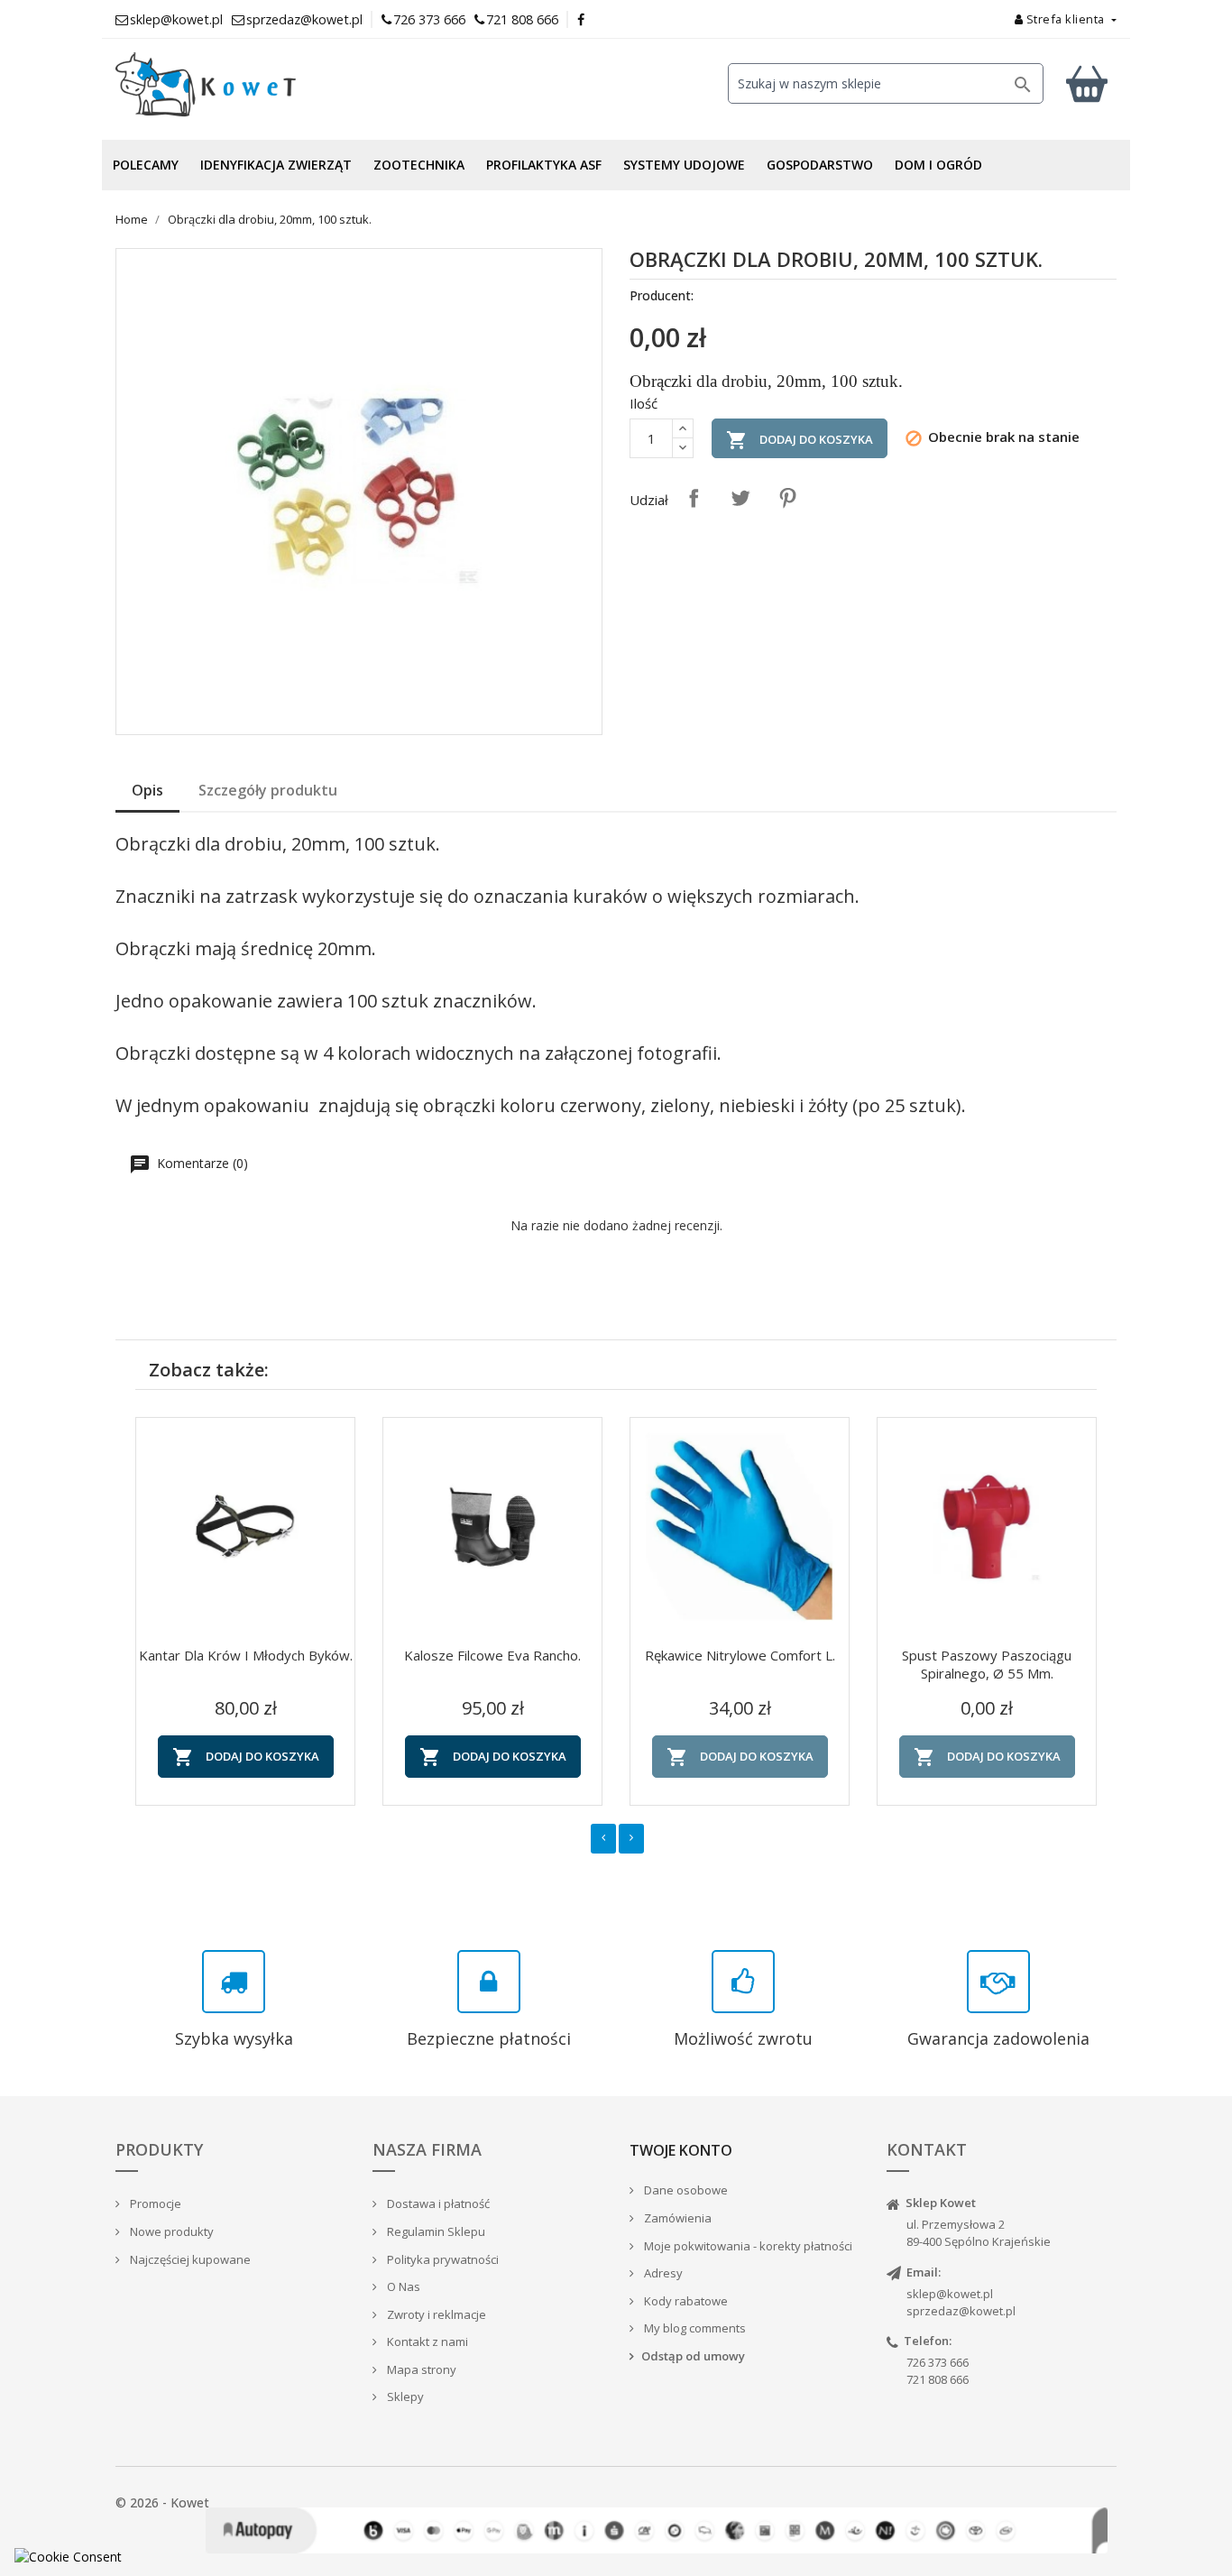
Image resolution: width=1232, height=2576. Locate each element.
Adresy (662, 2273)
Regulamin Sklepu (435, 2231)
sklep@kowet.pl (950, 2294)
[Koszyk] (1087, 83)
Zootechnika (419, 165)
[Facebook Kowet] (582, 19)
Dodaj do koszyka (800, 440)
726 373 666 (429, 19)
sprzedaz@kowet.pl (961, 2311)
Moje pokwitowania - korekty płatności (747, 2246)
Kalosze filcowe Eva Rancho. (492, 1655)
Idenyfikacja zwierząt (276, 165)
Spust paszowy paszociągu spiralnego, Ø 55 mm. (987, 1664)
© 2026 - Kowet (162, 2502)
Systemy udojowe (684, 165)
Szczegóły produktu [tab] (268, 790)
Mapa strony (420, 2369)
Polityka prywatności (441, 2259)
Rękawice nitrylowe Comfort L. (740, 1655)
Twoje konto (681, 2150)
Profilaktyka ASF (544, 165)
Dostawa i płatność (437, 2203)
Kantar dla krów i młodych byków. (246, 1655)
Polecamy (146, 165)
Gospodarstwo (820, 165)
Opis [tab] (147, 790)
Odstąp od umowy (693, 2356)
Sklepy (404, 2397)
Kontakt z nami (426, 2341)
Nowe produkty (170, 2231)
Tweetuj (740, 498)
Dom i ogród (938, 165)
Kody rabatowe (685, 2301)
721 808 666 (522, 19)
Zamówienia (676, 2218)
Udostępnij (694, 498)
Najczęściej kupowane (189, 2259)
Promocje (154, 2203)
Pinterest (787, 498)
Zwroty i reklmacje (435, 2314)
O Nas (402, 2286)
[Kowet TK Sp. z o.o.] (273, 85)
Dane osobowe (685, 2190)
